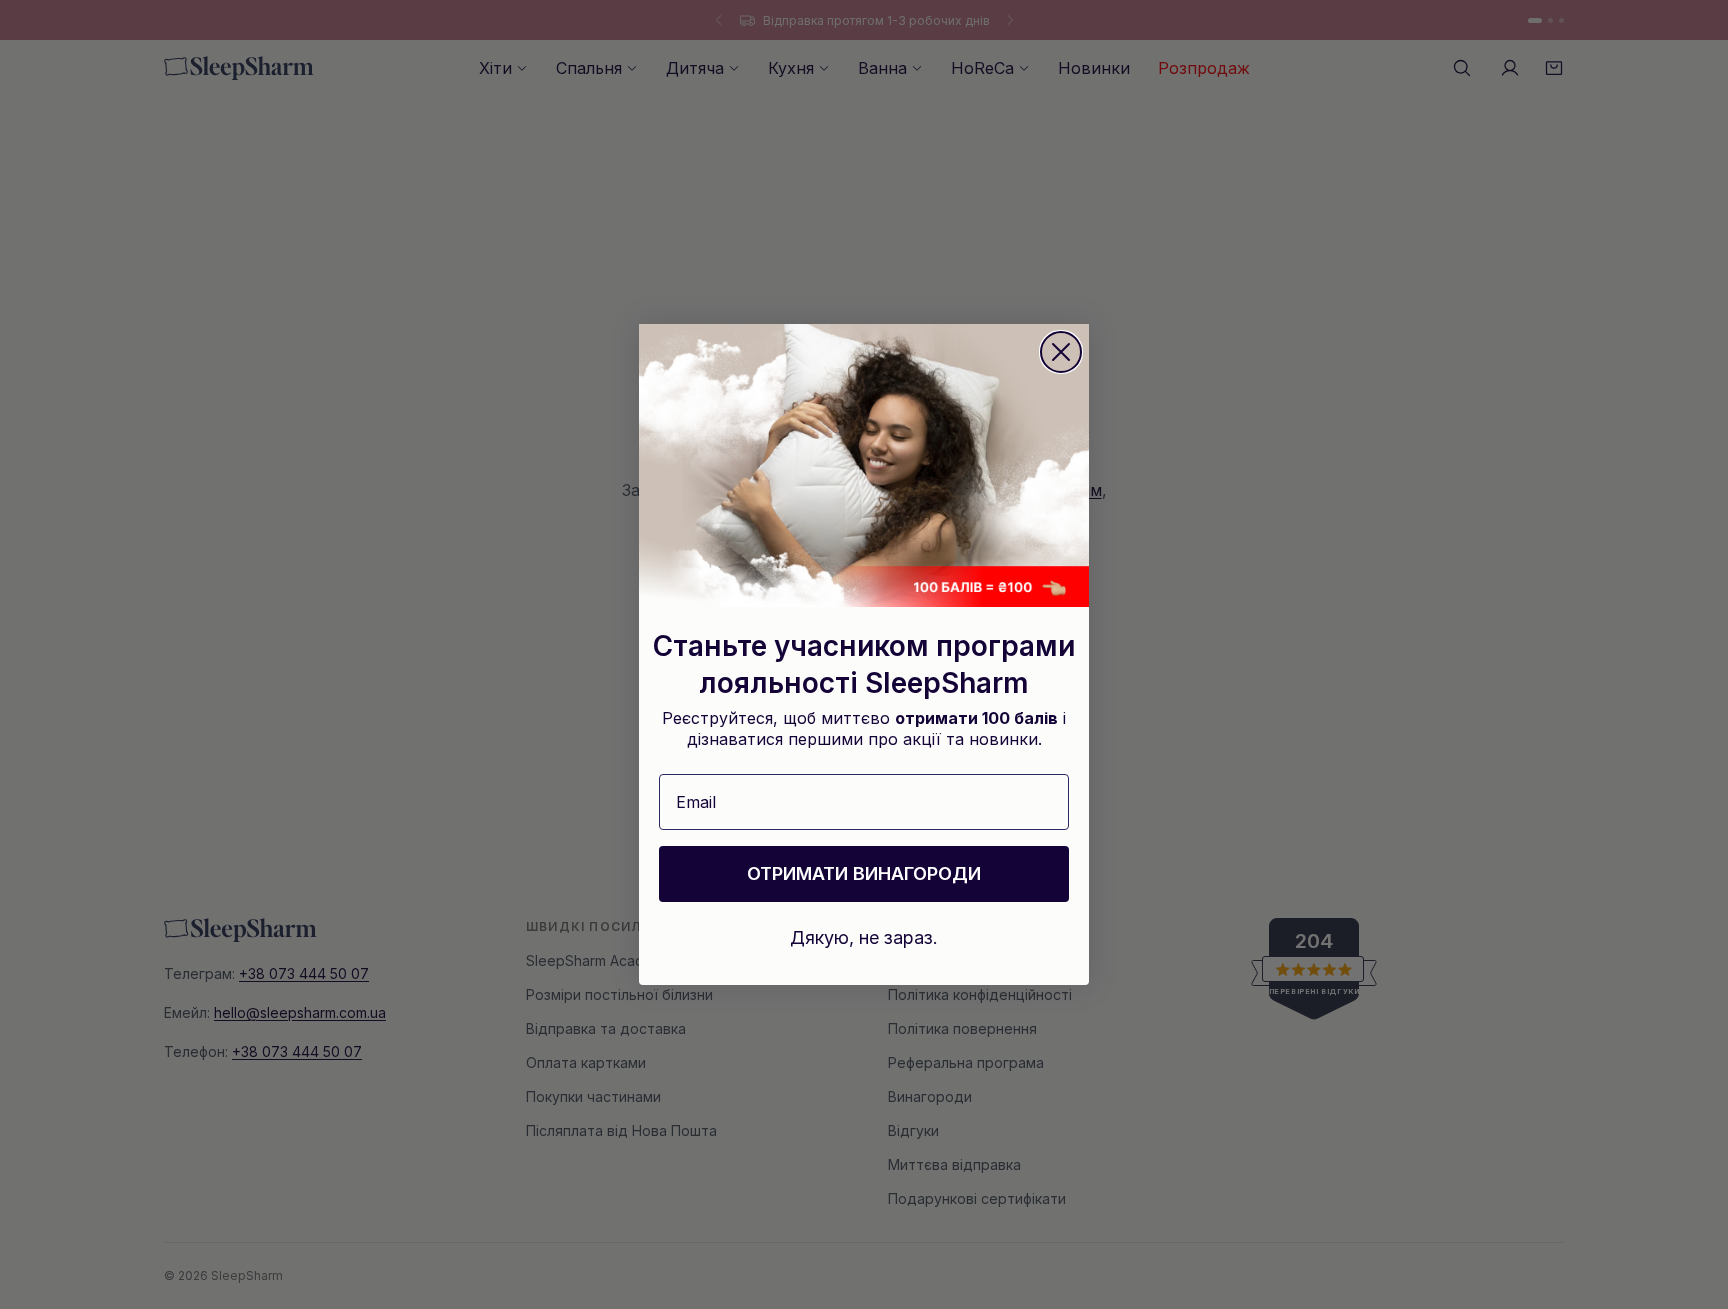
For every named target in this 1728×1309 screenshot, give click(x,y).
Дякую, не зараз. (864, 937)
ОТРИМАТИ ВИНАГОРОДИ (864, 873)
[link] (864, 465)
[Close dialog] (1061, 352)
